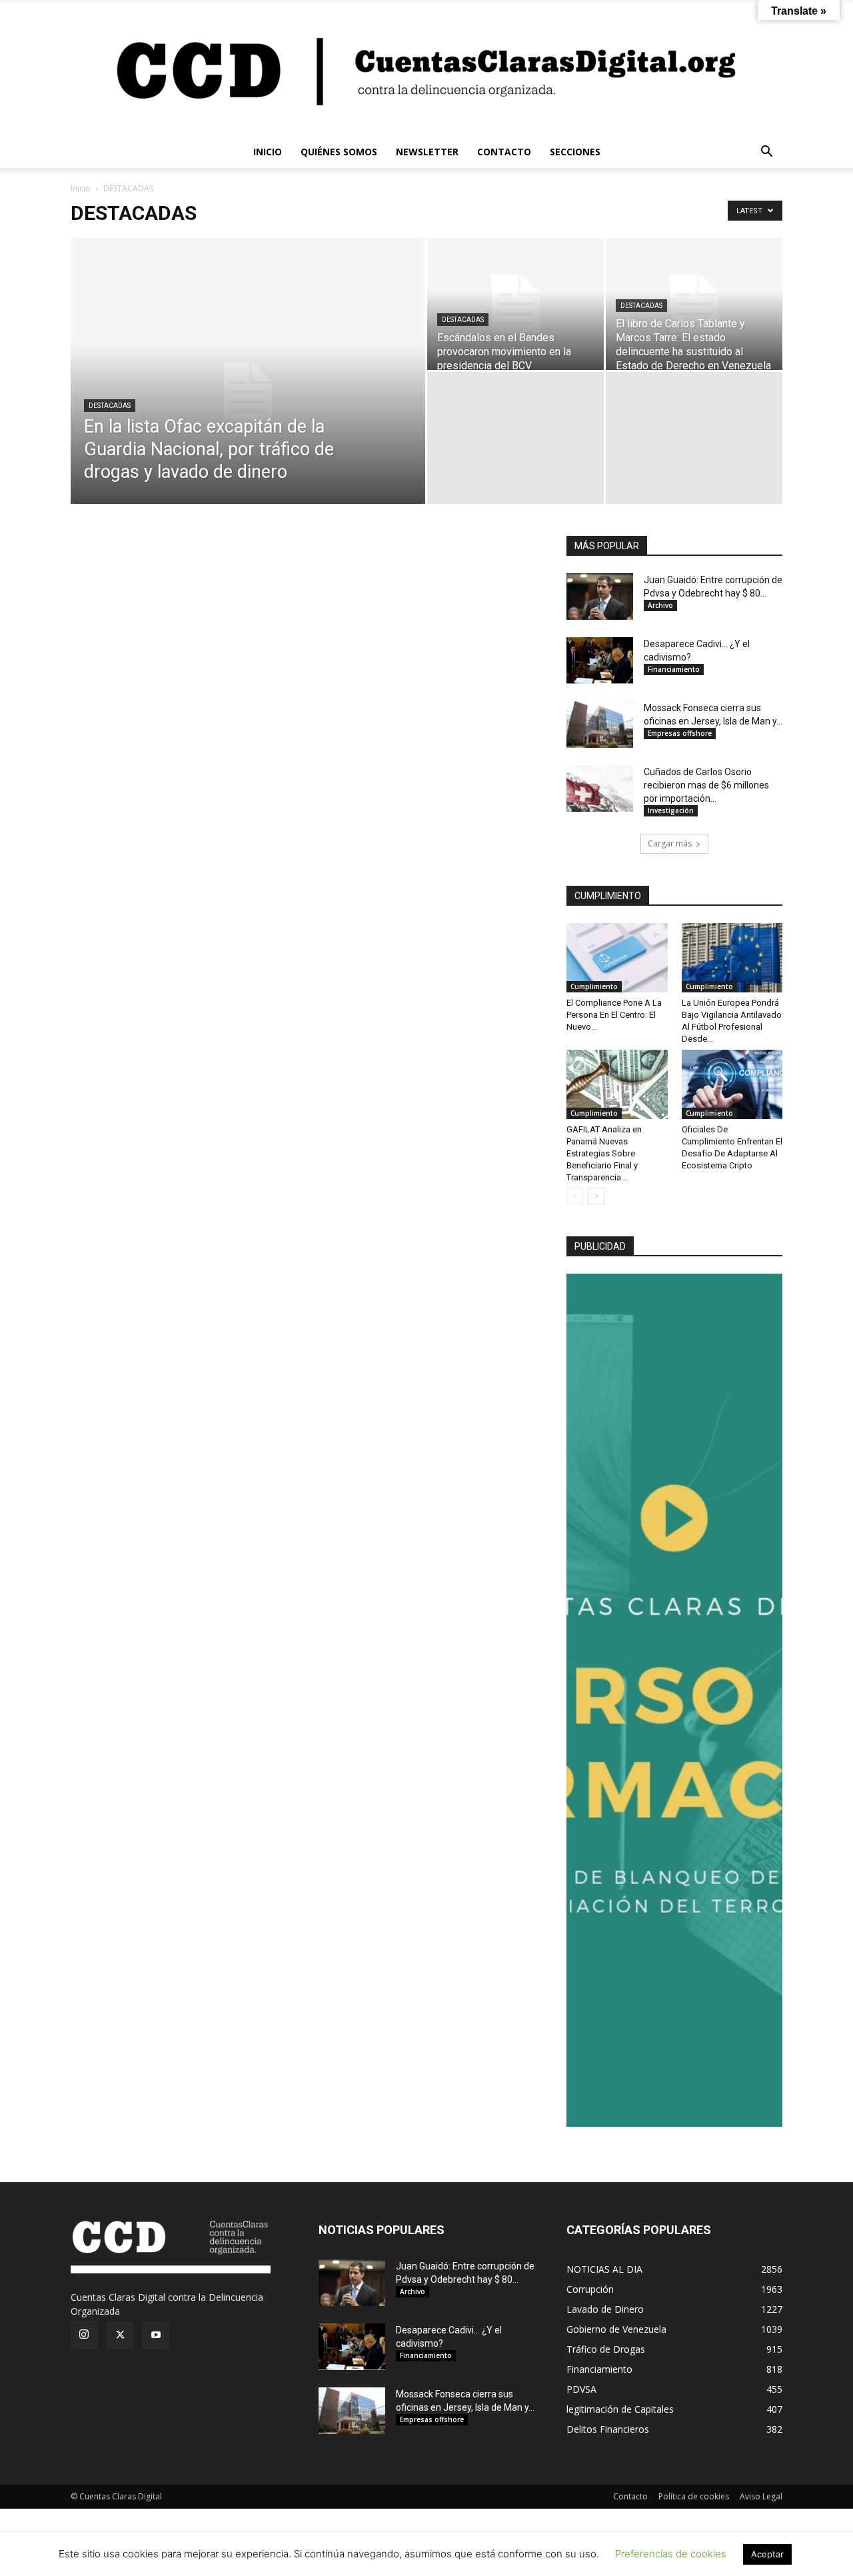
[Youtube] (156, 2335)
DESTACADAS (110, 406)
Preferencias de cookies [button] (671, 2554)
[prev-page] (575, 1196)
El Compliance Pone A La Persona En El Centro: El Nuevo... (614, 1015)
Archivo (660, 605)
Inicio (81, 188)
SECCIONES (575, 152)
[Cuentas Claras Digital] (426, 69)
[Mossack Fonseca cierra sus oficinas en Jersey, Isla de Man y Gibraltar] (600, 724)
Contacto (630, 2496)
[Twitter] (120, 2335)
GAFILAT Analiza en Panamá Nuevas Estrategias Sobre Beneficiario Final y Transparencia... (604, 1153)
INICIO (268, 152)
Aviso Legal (761, 2496)
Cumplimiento (594, 986)
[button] (766, 153)
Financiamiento (674, 669)
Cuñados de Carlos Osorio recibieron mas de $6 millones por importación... (706, 785)
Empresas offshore (680, 733)
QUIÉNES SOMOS (339, 152)
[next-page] (596, 1196)
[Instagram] (84, 2335)
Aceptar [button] (767, 2554)
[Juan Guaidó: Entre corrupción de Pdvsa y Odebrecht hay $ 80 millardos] (600, 597)
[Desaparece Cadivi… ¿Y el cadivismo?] (600, 660)
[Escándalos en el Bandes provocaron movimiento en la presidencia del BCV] (515, 304)
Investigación (671, 810)
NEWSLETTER (427, 152)
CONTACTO (504, 152)
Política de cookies (694, 2496)
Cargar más (670, 843)
